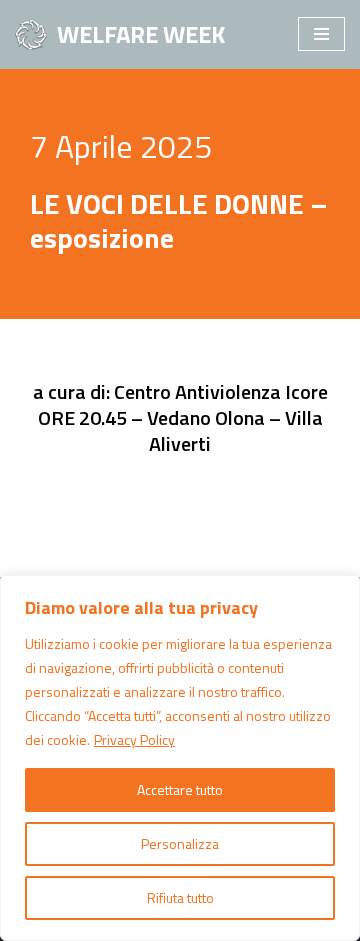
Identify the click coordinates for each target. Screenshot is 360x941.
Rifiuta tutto (180, 897)
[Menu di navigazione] (321, 34)
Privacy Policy (134, 739)
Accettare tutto (180, 789)
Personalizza (180, 843)
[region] (180, 758)
